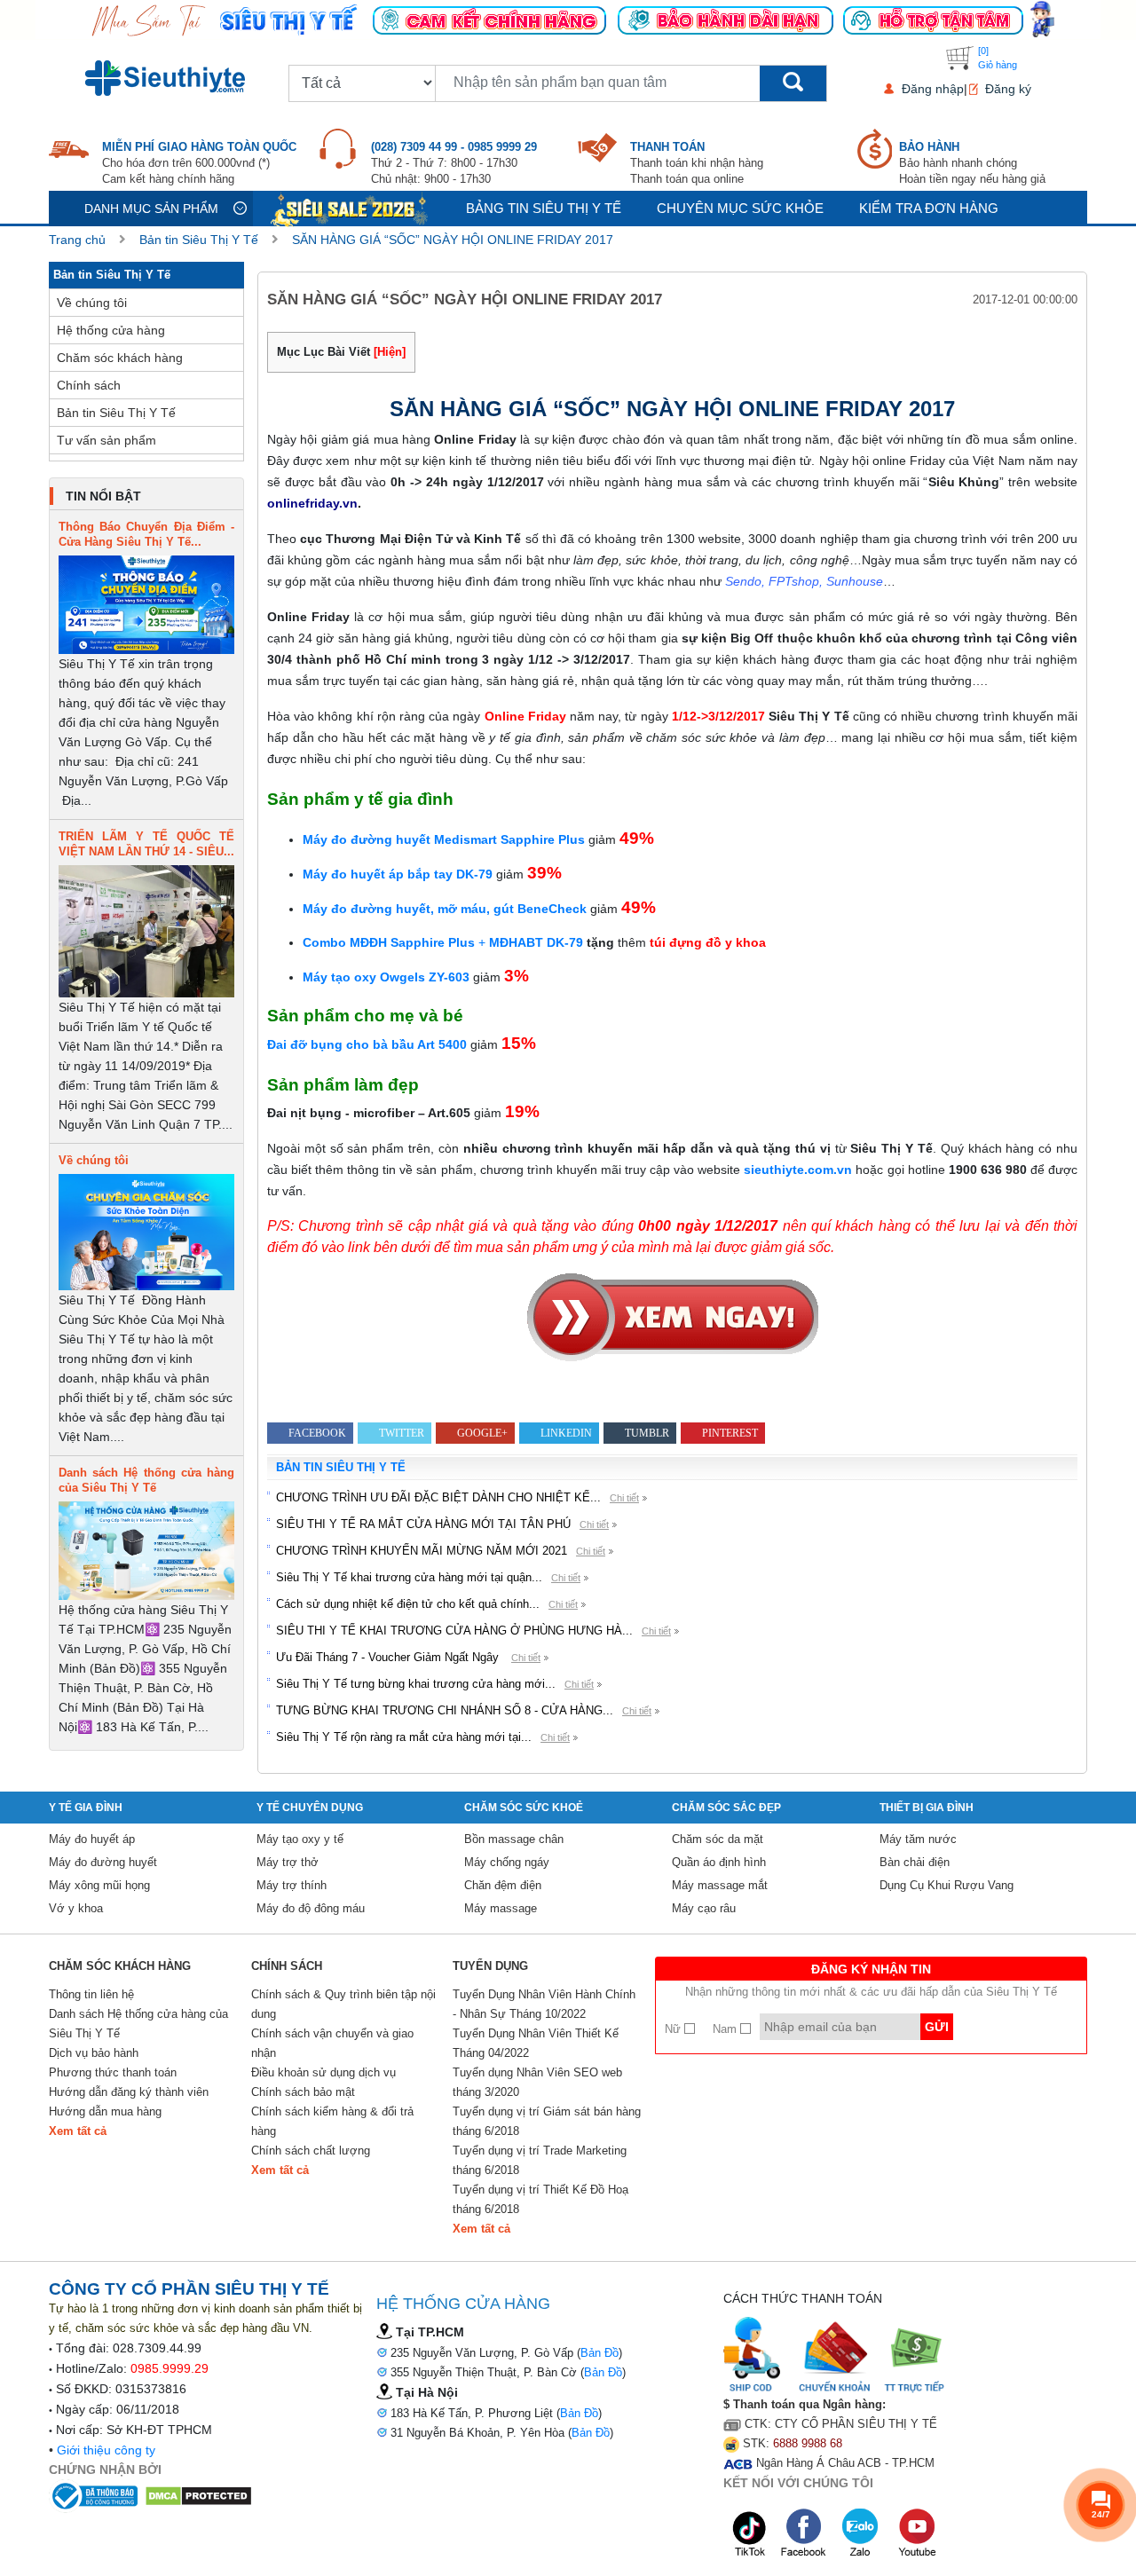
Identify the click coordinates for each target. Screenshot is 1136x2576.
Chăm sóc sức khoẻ (524, 1808)
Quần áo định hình (719, 1862)
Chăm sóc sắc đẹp (726, 1808)
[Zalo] (862, 2533)
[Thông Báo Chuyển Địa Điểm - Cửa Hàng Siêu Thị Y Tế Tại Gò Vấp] (146, 603)
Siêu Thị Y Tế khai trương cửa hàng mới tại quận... (409, 1577)
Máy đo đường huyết (103, 1862)
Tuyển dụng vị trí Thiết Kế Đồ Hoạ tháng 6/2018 (540, 2199)
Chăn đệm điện (503, 1885)
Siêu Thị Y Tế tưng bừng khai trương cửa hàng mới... (416, 1684)
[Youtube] (917, 2533)
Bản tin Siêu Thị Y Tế (199, 240)
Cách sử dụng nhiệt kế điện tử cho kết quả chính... (408, 1604)
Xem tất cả (78, 2131)
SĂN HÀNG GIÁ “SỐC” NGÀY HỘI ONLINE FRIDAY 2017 (453, 240)
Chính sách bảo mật (303, 2092)
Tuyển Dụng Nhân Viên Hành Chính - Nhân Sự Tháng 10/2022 (544, 2004)
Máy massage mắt (720, 1885)
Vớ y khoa (76, 1908)
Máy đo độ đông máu (311, 1908)
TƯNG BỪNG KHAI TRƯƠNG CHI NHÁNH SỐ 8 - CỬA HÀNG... (445, 1710)
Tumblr (647, 1433)
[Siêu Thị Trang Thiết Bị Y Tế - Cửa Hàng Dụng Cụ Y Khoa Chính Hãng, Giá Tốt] (568, 19)
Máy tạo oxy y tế (300, 1839)
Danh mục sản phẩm (151, 209)
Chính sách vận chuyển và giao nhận (332, 2043)
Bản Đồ (600, 2353)
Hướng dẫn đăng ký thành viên (129, 2092)
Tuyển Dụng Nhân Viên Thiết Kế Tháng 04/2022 (536, 2043)
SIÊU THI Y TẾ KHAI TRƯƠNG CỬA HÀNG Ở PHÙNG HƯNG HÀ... (454, 1631)
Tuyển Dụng (490, 1966)
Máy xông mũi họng (99, 1885)
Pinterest (730, 1433)
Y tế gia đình (86, 1808)
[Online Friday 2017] (672, 1317)
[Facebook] (805, 2533)
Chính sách (89, 385)
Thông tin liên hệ (91, 1994)
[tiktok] (750, 2533)
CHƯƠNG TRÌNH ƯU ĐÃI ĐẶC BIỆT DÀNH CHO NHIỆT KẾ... (438, 1497)
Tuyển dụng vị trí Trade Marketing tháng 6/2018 (540, 2160)
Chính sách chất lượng (311, 2151)
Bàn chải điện (915, 1862)
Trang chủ (77, 240)
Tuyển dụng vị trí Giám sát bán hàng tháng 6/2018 (547, 2121)
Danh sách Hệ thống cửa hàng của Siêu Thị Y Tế (138, 2024)
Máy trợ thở (288, 1862)
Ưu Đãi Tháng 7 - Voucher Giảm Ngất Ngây (389, 1657)
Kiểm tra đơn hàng (929, 208)
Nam (726, 2029)
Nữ (674, 2029)
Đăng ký (1008, 89)
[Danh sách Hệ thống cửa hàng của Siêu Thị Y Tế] (146, 1550)
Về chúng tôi (92, 303)
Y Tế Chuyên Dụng (310, 1808)
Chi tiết (624, 1498)
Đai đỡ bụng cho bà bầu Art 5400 (367, 1044)
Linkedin (566, 1433)
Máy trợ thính (292, 1885)
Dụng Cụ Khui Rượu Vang (947, 1885)
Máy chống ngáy (507, 1862)
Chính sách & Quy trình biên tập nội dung (343, 2004)
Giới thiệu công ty (106, 2450)
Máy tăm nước (918, 1839)
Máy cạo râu (704, 1908)
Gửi (937, 2027)
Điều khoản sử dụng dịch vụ (323, 2072)
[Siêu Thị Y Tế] (169, 78)
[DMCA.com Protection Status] (198, 2495)
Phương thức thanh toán (113, 2072)
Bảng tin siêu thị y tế (544, 208)
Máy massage (501, 1908)
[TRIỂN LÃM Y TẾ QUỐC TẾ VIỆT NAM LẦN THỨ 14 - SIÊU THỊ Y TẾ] (146, 930)
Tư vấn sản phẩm (106, 440)
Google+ (482, 1433)
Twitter (402, 1433)
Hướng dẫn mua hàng (105, 2111)
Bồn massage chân (514, 1839)
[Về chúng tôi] (146, 1231)
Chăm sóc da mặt (718, 1839)
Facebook (317, 1433)
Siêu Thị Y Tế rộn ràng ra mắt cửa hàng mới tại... (404, 1737)
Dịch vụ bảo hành (94, 2053)
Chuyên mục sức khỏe (740, 208)
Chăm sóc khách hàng (120, 358)
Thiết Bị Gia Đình (927, 1808)
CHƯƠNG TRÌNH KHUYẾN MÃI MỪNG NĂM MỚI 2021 (422, 1551)
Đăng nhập (933, 89)
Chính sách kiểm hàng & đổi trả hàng (332, 2121)
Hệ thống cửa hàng (111, 330)
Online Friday (525, 716)
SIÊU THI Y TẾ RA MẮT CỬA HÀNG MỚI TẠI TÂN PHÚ (423, 1524)
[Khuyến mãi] (351, 208)
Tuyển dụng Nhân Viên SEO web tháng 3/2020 (537, 2082)
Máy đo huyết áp (92, 1839)
